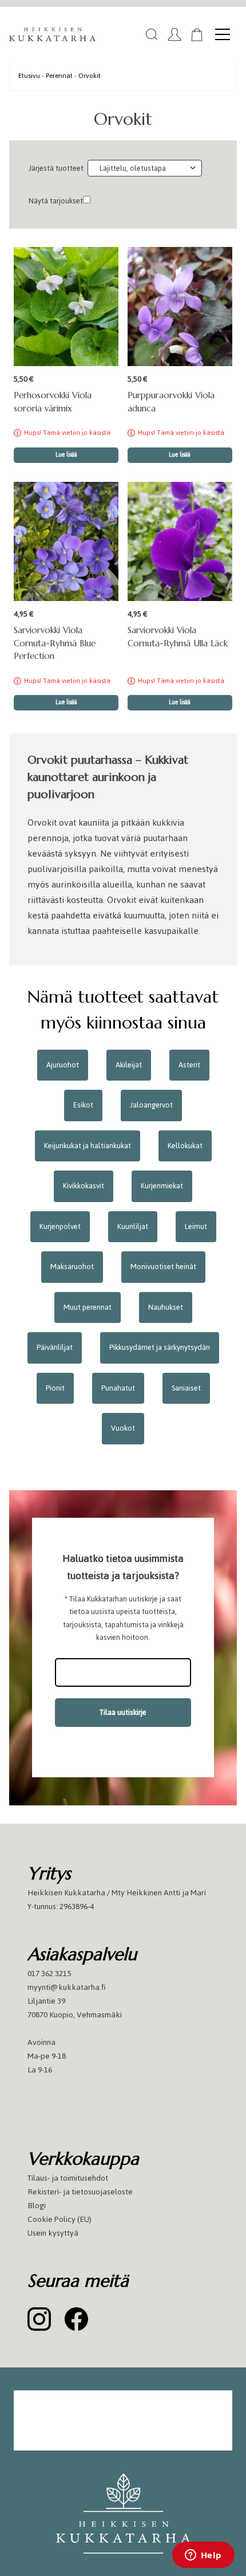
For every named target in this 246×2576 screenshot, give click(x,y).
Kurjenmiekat (162, 1186)
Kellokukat (185, 1146)
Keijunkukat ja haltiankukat (88, 1146)
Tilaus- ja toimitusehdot (68, 2178)
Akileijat (129, 1065)
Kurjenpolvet (60, 1226)
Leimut (196, 1226)
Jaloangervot (151, 1105)
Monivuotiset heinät (163, 1267)
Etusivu (29, 75)
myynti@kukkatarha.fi (67, 1987)
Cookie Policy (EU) (59, 2219)
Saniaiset (186, 1388)
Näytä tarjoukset (56, 201)
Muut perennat (88, 1307)
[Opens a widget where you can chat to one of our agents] (203, 2556)
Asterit (189, 1065)
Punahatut (118, 1388)
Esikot (83, 1105)
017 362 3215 (49, 1974)
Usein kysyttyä (53, 2233)
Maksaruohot (72, 1267)
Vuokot (123, 1428)
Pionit (55, 1388)
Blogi (37, 2206)
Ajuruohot (63, 1065)
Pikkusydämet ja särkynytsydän (160, 1347)
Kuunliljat (133, 1226)
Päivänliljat (55, 1347)
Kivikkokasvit (84, 1186)
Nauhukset (166, 1307)
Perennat (59, 75)
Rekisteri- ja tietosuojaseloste (80, 2192)
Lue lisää (66, 455)
